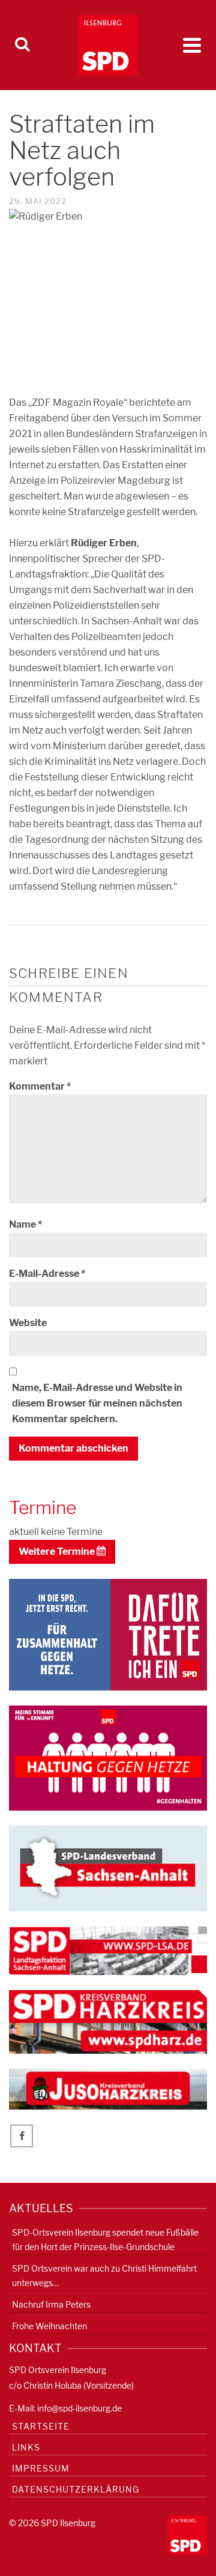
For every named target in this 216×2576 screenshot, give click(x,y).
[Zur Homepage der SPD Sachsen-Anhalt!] (108, 1867)
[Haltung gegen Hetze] (108, 1757)
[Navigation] (192, 45)
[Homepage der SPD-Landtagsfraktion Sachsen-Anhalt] (108, 1950)
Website (28, 1323)
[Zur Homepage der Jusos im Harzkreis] (108, 2088)
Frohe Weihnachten (49, 2326)
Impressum (41, 2468)
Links (26, 2447)
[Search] (22, 45)
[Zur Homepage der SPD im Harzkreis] (108, 2021)
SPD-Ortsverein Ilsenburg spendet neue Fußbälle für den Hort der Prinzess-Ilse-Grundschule (105, 2240)
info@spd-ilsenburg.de (79, 2408)
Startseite (41, 2426)
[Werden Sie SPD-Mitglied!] (108, 1634)
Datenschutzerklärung (76, 2489)
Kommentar (40, 1086)
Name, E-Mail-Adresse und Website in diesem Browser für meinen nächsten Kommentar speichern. (97, 1403)
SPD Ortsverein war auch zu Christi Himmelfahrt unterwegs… (104, 2276)
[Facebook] (22, 2136)
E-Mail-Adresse (47, 1274)
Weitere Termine (58, 1552)
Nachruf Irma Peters (51, 2304)
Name (25, 1224)
